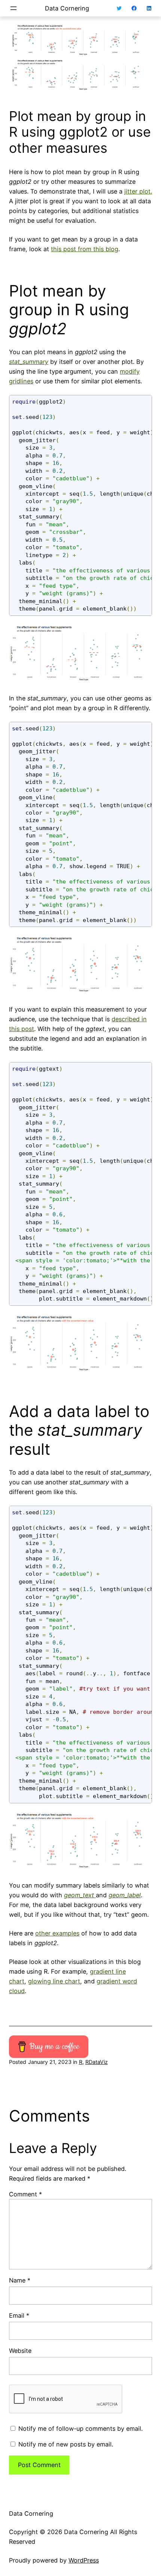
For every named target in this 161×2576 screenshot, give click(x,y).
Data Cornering (67, 8)
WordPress (84, 2560)
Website (20, 2351)
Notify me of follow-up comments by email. (80, 2429)
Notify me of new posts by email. (66, 2444)
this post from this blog (85, 249)
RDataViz (97, 2062)
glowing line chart (54, 1981)
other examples (57, 1933)
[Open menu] (13, 8)
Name (20, 2280)
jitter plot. (138, 191)
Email (19, 2315)
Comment (25, 2194)
